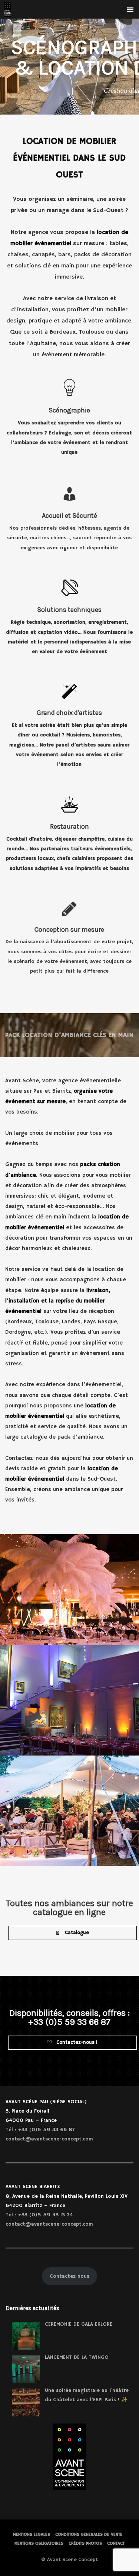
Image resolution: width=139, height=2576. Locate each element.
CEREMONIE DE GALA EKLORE (79, 2324)
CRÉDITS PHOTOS (85, 2543)
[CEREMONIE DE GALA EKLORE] (26, 2336)
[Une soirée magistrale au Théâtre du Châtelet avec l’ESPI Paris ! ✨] (26, 2402)
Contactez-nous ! (76, 2042)
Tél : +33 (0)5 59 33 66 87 (40, 2130)
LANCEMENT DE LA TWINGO (77, 2357)
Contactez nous (69, 2276)
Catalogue (76, 1933)
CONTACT (116, 2543)
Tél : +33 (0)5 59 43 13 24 (39, 2215)
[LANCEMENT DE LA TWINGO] (26, 2369)
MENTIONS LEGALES (32, 2535)
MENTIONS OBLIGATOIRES (39, 2543)
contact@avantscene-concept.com (49, 2139)
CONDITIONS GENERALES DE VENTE (89, 2535)
